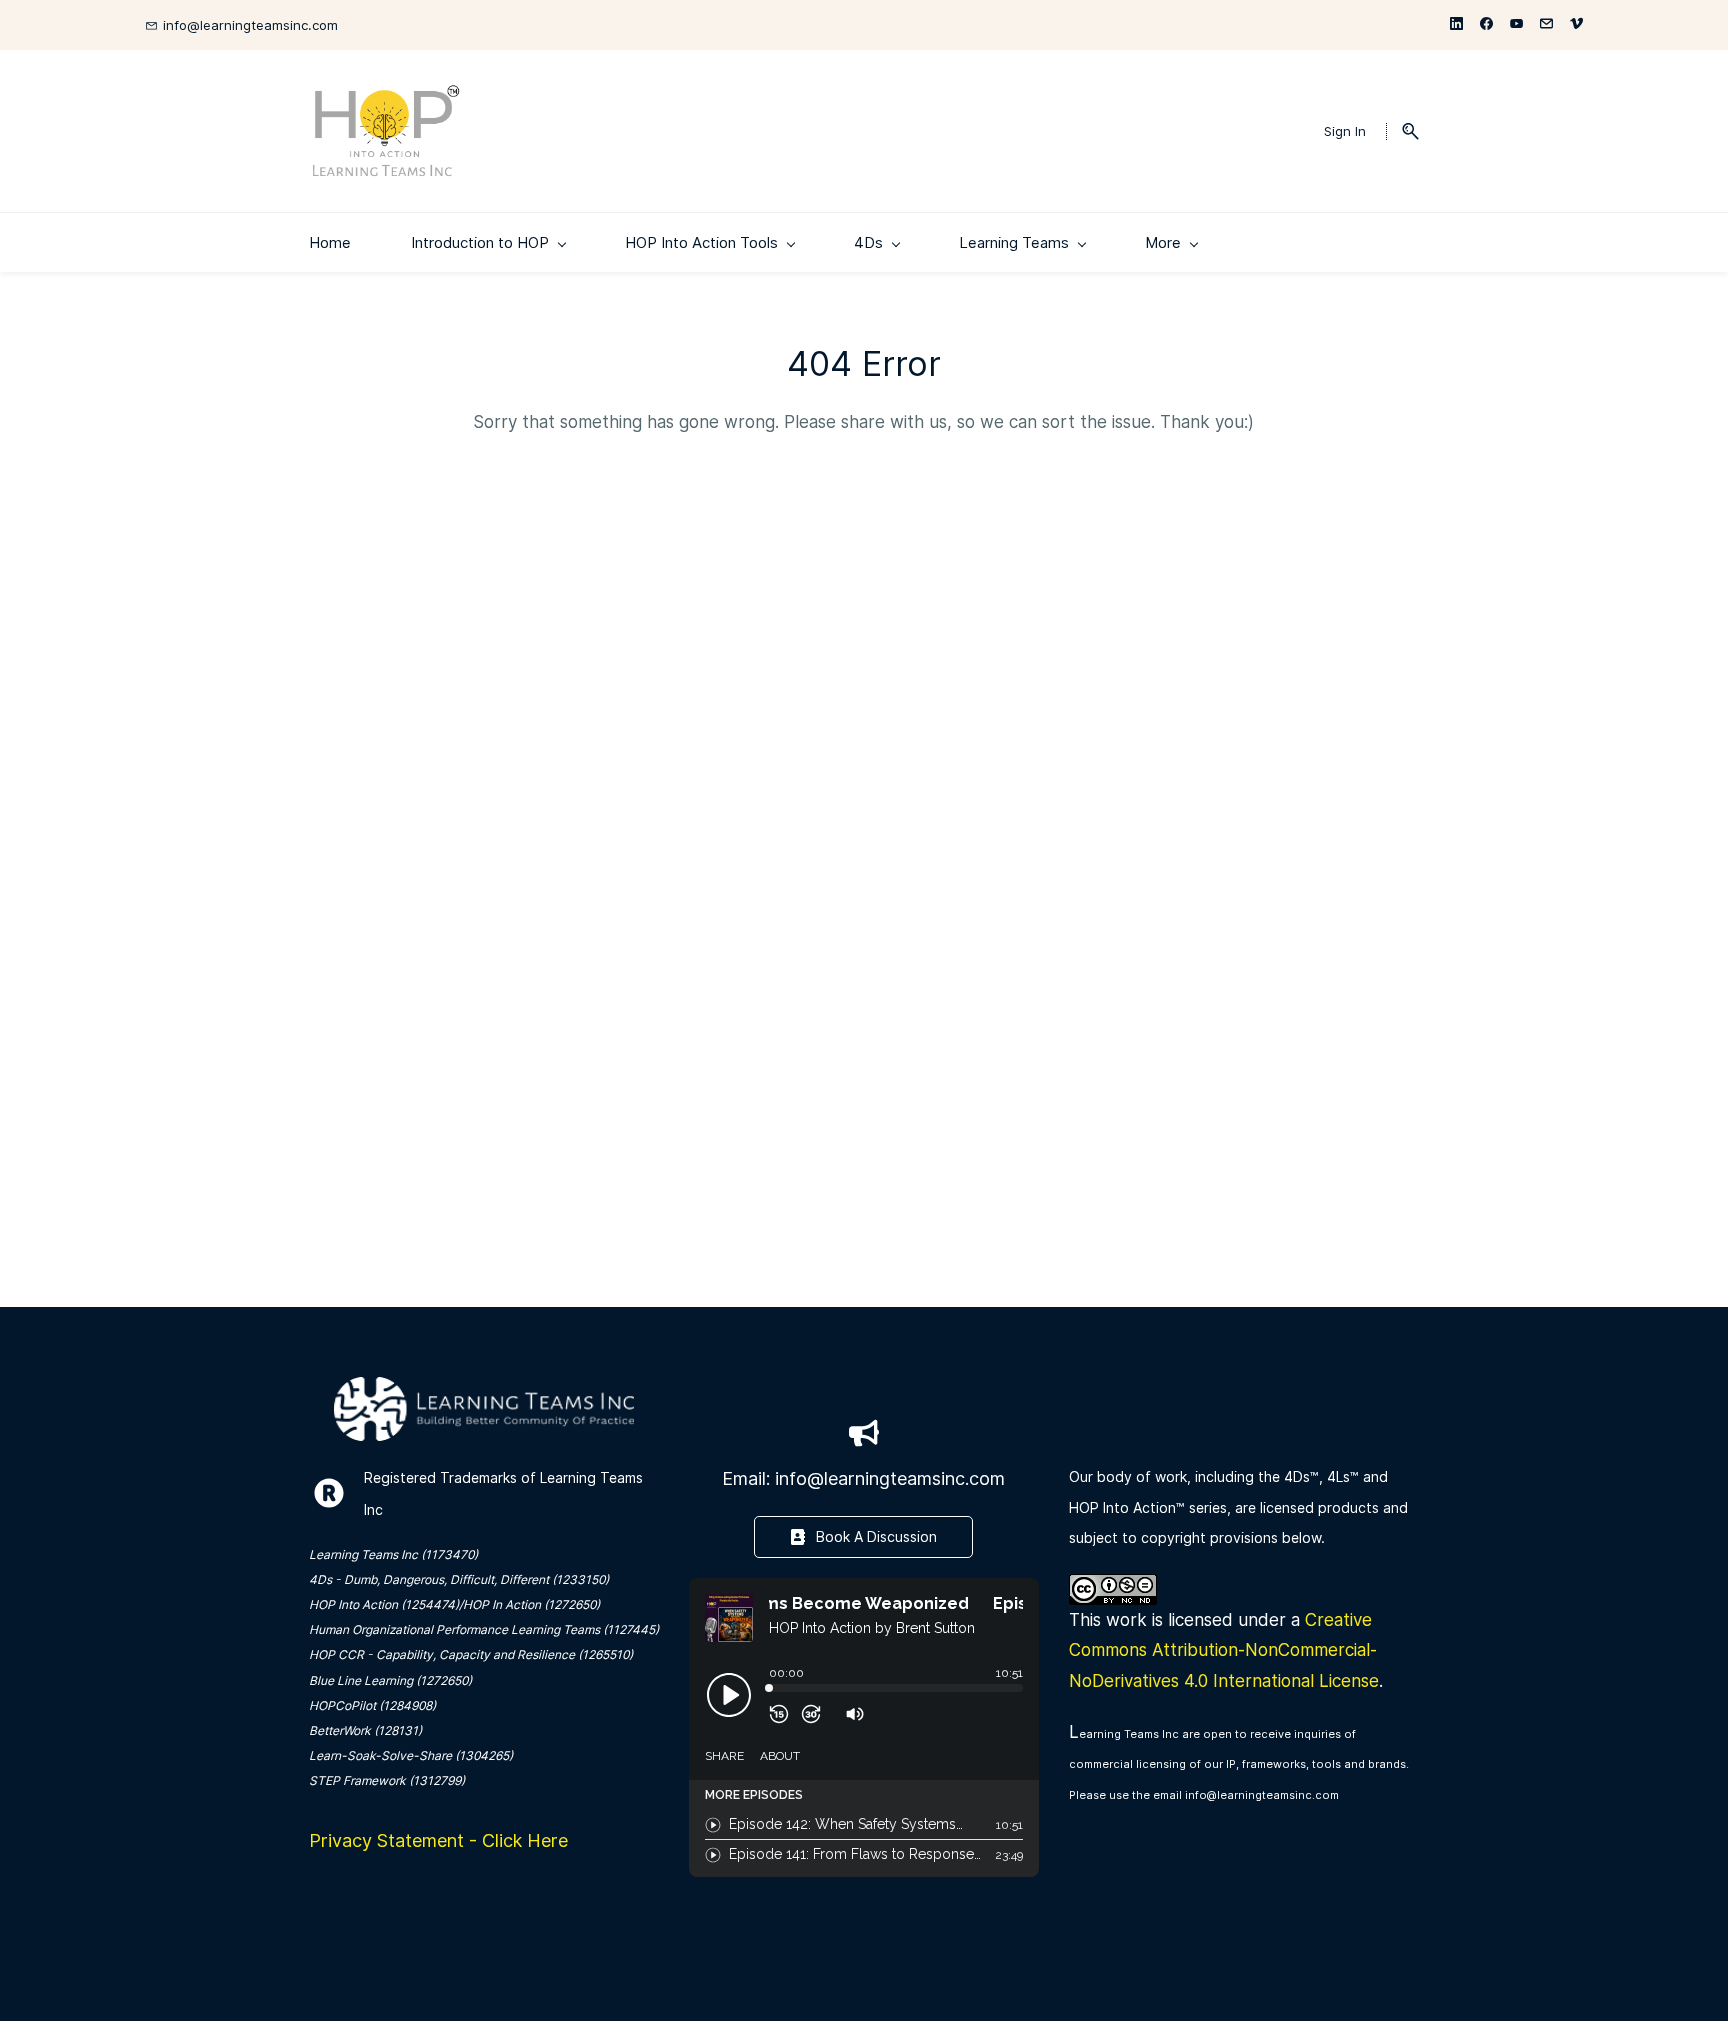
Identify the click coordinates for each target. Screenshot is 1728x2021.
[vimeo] (1576, 25)
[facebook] (1486, 25)
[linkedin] (1456, 25)
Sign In (1345, 131)
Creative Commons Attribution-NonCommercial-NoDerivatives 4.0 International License (1224, 1650)
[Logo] (385, 131)
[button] (1402, 131)
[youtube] (1516, 25)
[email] (1546, 25)
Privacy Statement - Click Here (438, 1840)
